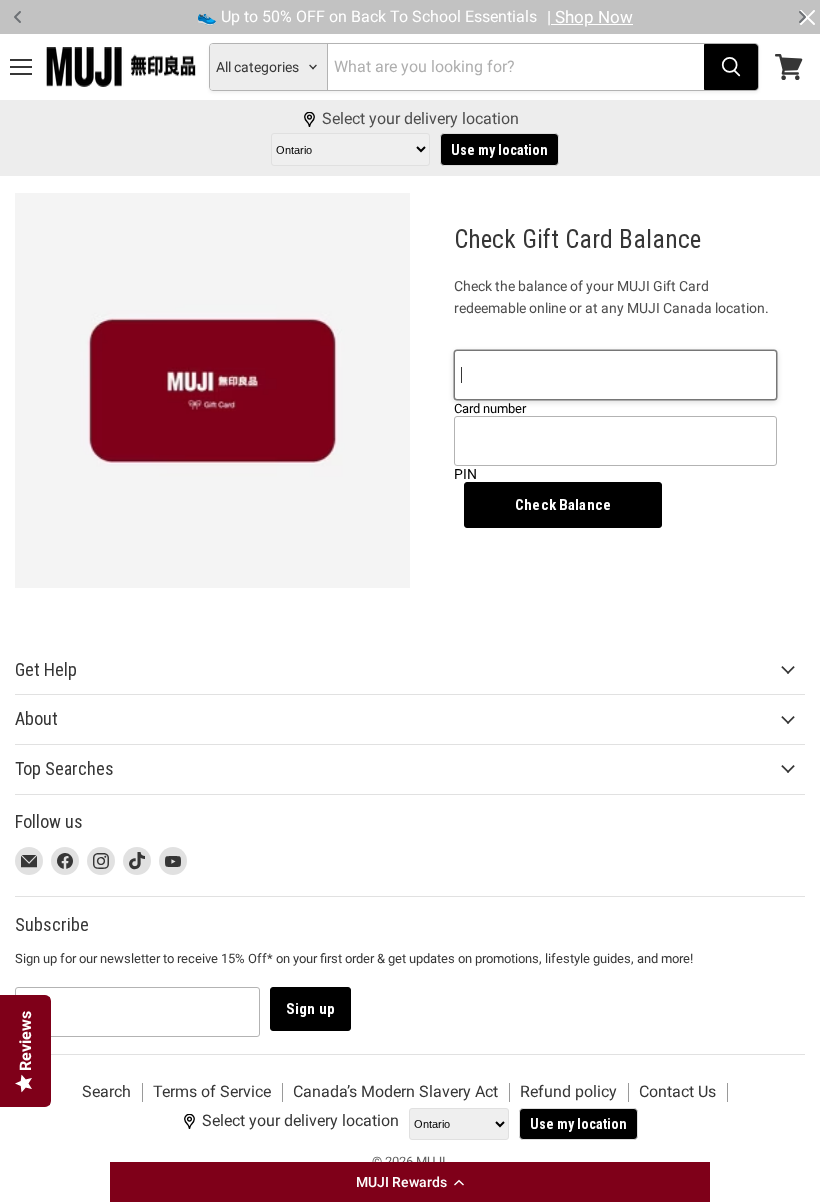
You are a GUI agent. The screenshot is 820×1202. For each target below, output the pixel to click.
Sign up (310, 1009)
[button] (410, 1182)
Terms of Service (212, 1091)
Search (106, 1091)
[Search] (731, 67)
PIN (465, 474)
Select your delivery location (420, 119)
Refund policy (568, 1091)
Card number (490, 408)
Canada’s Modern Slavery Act (395, 1091)
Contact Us (677, 1091)
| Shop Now (590, 17)
